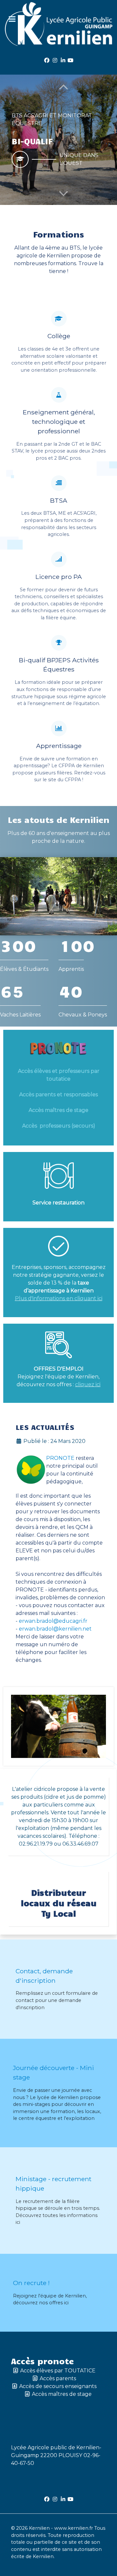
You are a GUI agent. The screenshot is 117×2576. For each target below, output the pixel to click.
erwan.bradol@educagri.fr (53, 1621)
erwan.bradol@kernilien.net (55, 1629)
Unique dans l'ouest (79, 159)
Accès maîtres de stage (58, 1110)
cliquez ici (88, 1384)
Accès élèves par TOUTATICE (58, 2371)
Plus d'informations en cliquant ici (59, 1298)
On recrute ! (31, 2283)
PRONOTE (60, 1458)
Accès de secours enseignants (58, 2386)
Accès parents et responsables (58, 1094)
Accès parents (58, 2378)
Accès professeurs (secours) (59, 1126)
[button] (64, 193)
